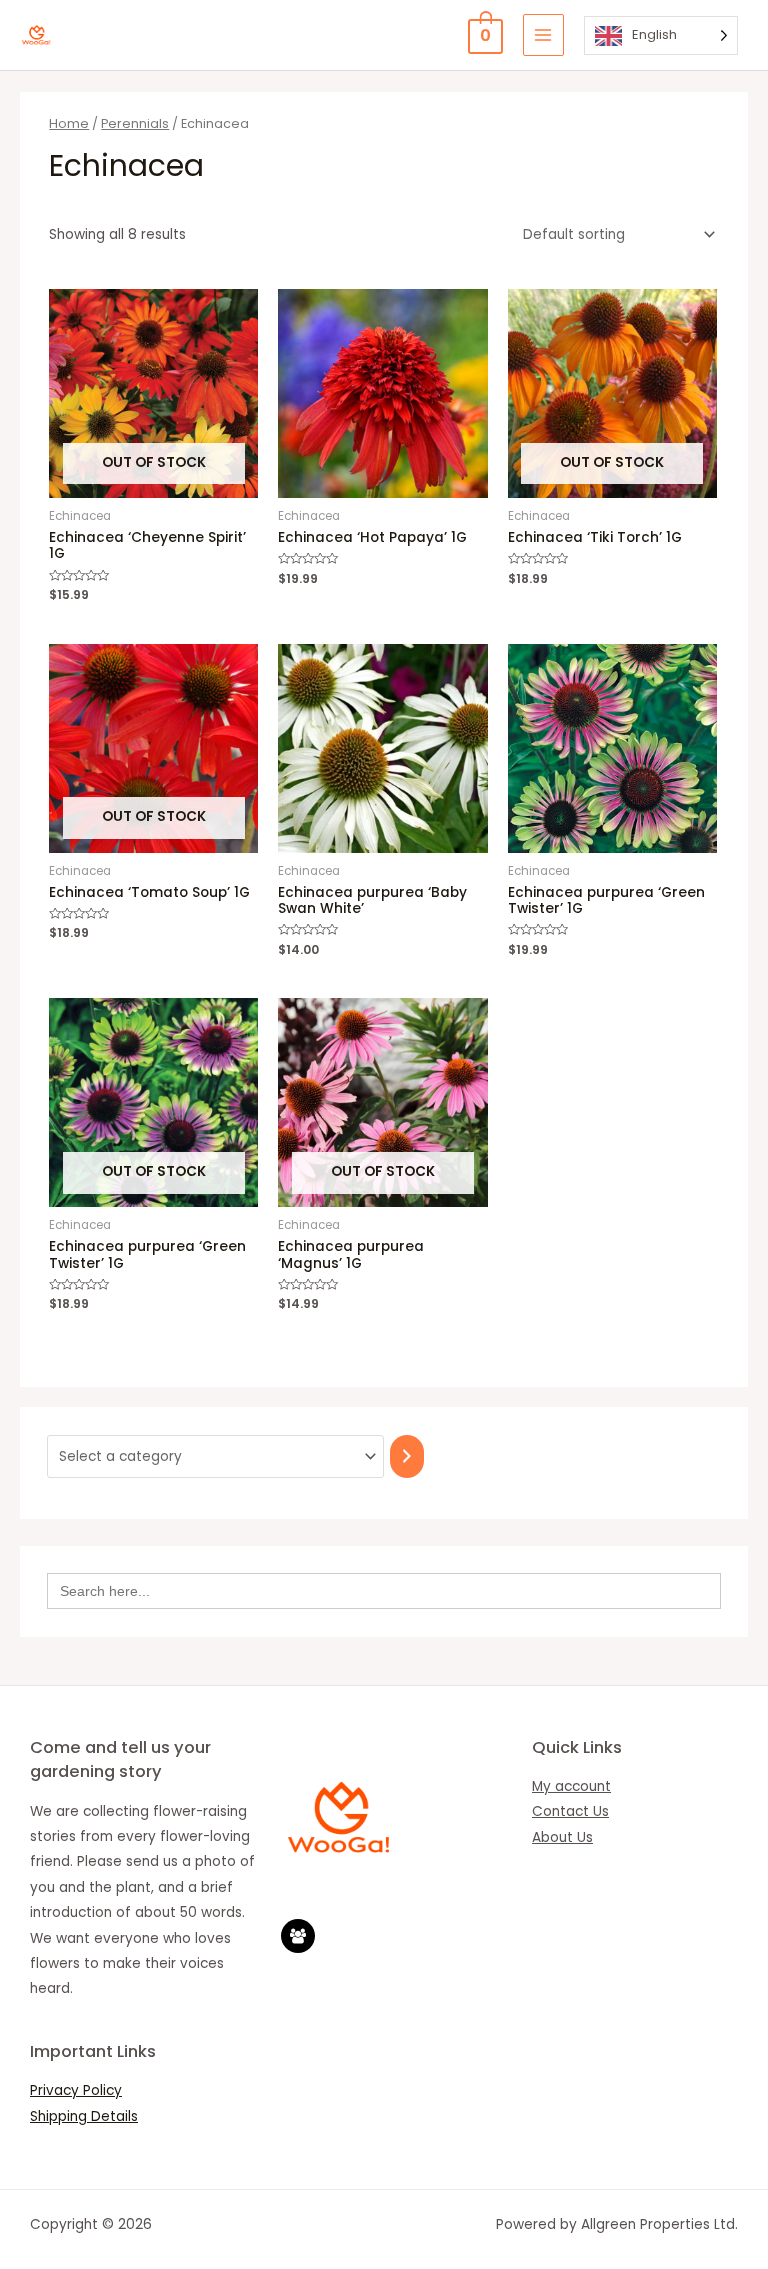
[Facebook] (298, 1936)
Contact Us (570, 1811)
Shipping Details (84, 2116)
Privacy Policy (76, 2090)
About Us (562, 1837)
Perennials (135, 123)
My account (571, 1786)
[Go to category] (407, 1456)
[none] (661, 35)
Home (69, 123)
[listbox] (661, 35)
